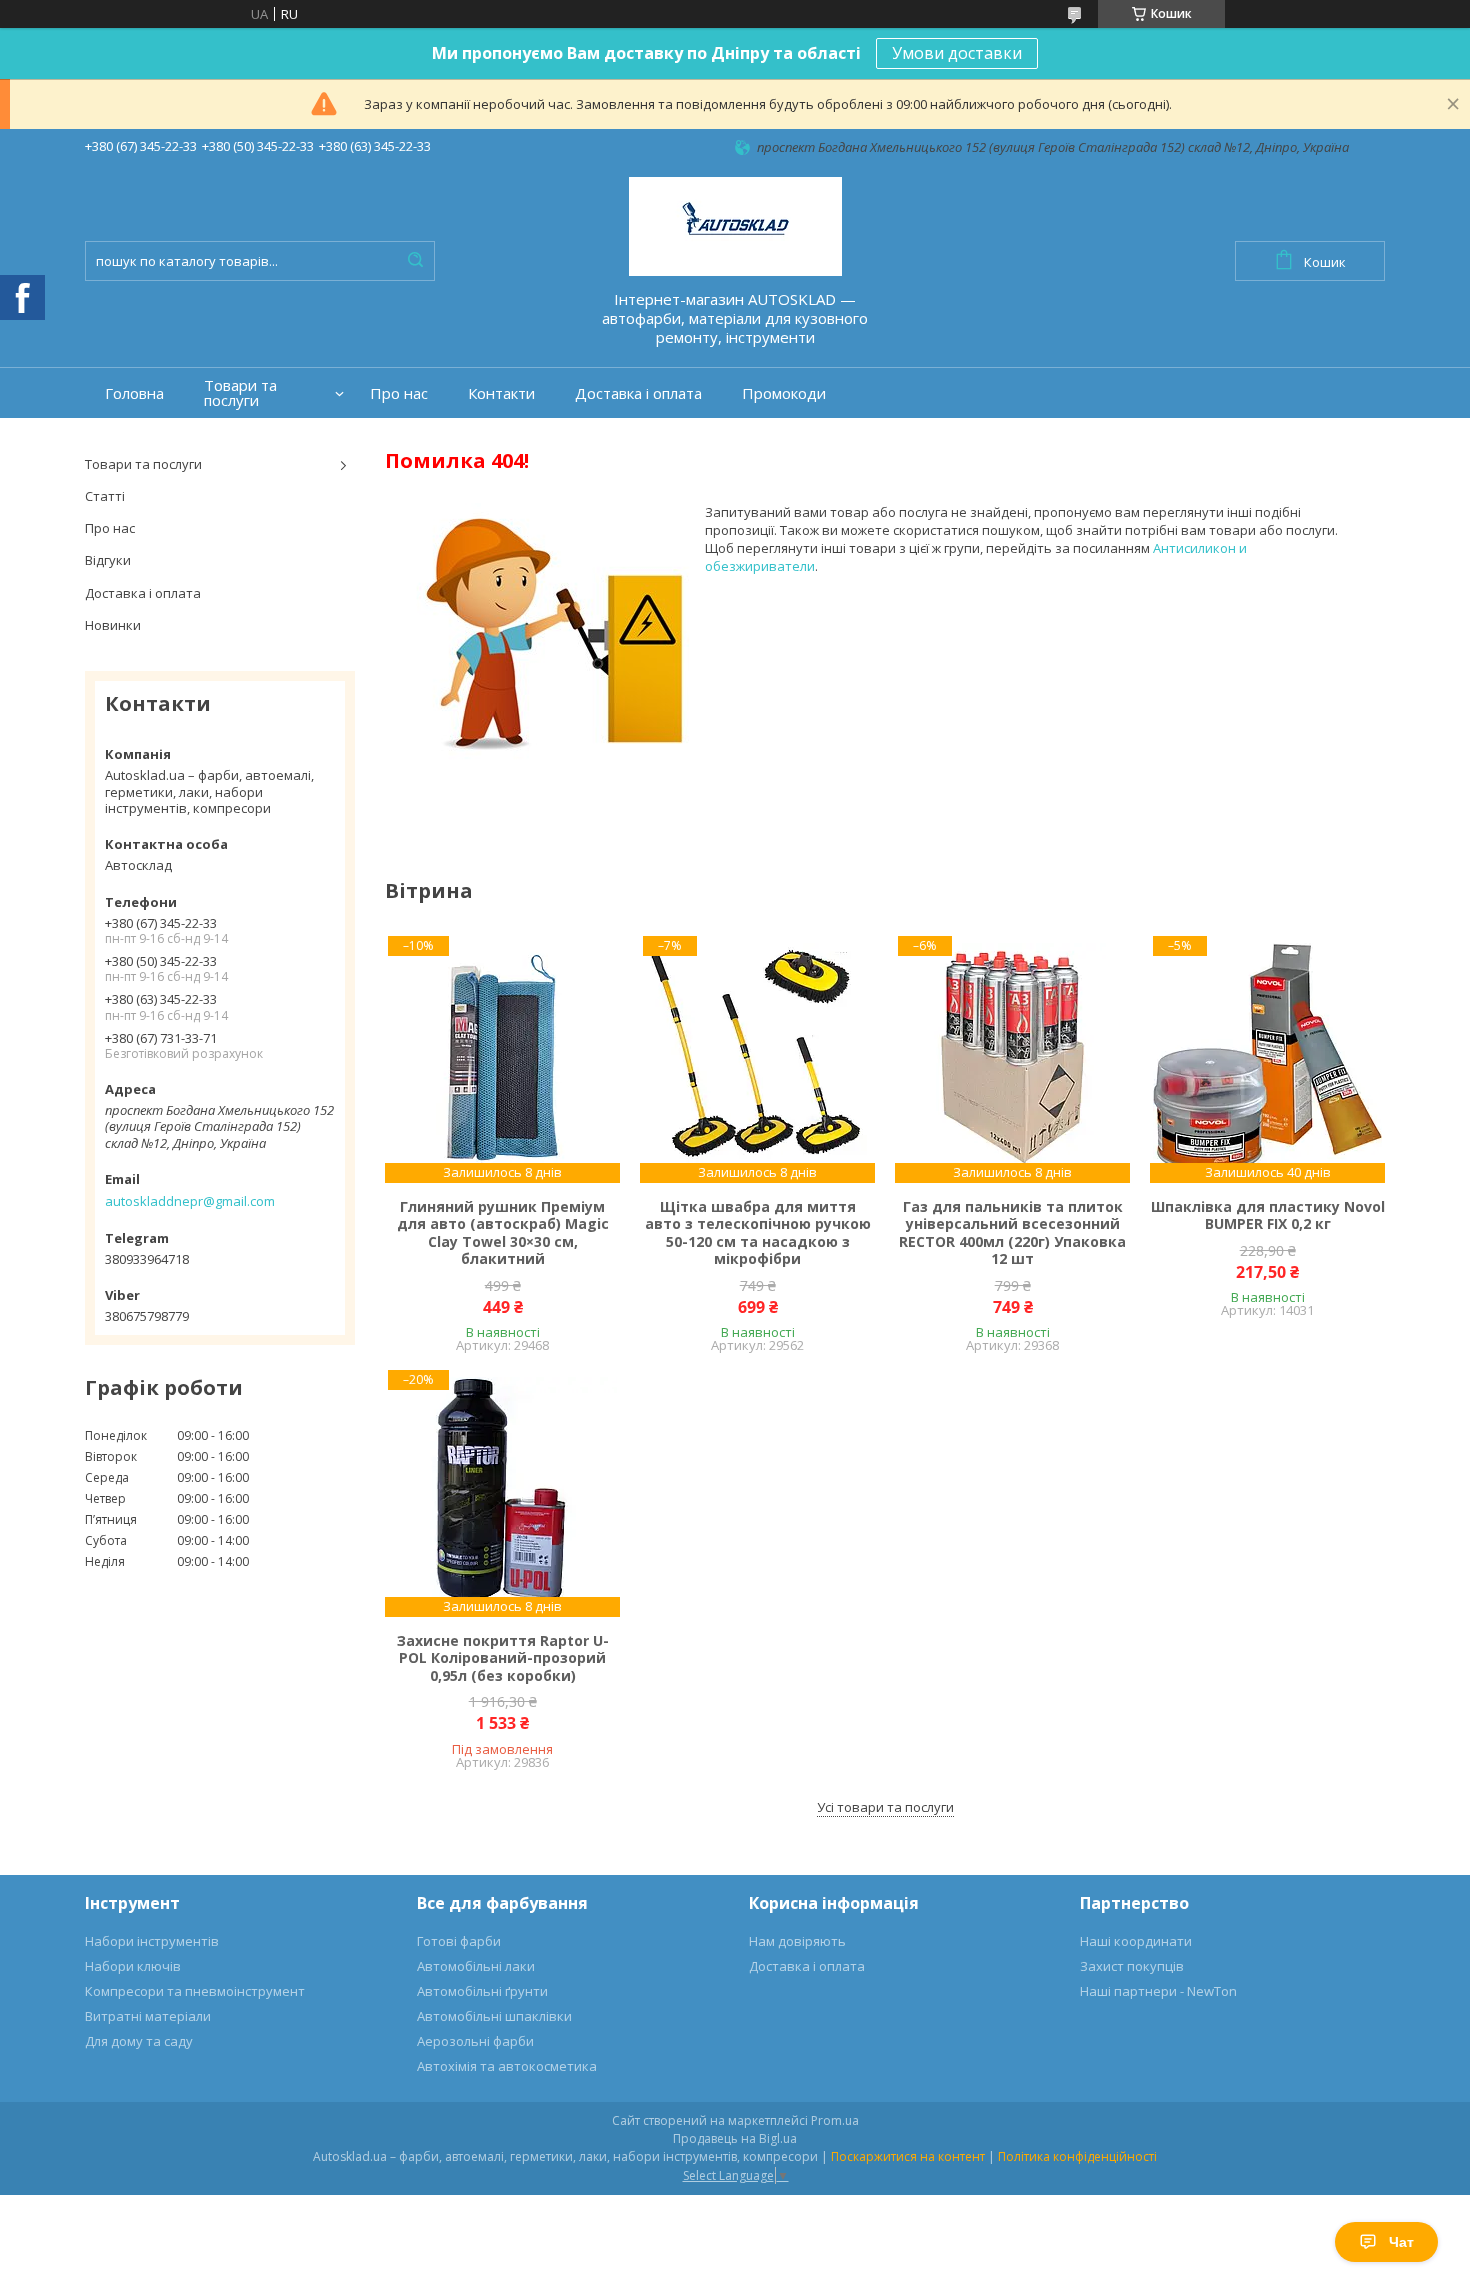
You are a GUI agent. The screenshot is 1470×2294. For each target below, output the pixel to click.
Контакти (501, 393)
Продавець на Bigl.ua (735, 2138)
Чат (1401, 2242)
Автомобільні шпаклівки (494, 2016)
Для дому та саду (139, 2041)
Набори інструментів (152, 1941)
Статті (105, 496)
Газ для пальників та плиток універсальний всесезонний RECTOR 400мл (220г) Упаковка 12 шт (1012, 1233)
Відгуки (108, 560)
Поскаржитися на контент (908, 2156)
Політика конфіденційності (1077, 2156)
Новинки (113, 625)
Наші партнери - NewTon (1158, 1991)
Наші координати (1136, 1941)
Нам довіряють (797, 1941)
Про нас (399, 393)
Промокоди (784, 393)
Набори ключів (133, 1966)
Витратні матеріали (148, 2016)
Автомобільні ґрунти (482, 1991)
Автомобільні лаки (476, 1966)
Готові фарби (459, 1941)
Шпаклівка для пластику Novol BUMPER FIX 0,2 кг (1268, 1215)
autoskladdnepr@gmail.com (190, 1201)
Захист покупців (1132, 1966)
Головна (134, 393)
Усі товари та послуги (885, 1807)
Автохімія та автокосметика (507, 2066)
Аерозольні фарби (475, 2041)
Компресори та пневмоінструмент (195, 1991)
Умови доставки (957, 53)
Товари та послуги (240, 393)
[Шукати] (415, 261)
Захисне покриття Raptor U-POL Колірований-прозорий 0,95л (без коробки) (503, 1658)
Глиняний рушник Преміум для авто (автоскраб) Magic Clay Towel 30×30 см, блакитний (503, 1233)
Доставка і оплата (638, 393)
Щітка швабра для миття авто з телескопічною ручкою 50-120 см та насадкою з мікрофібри (758, 1233)
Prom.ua (835, 2120)
